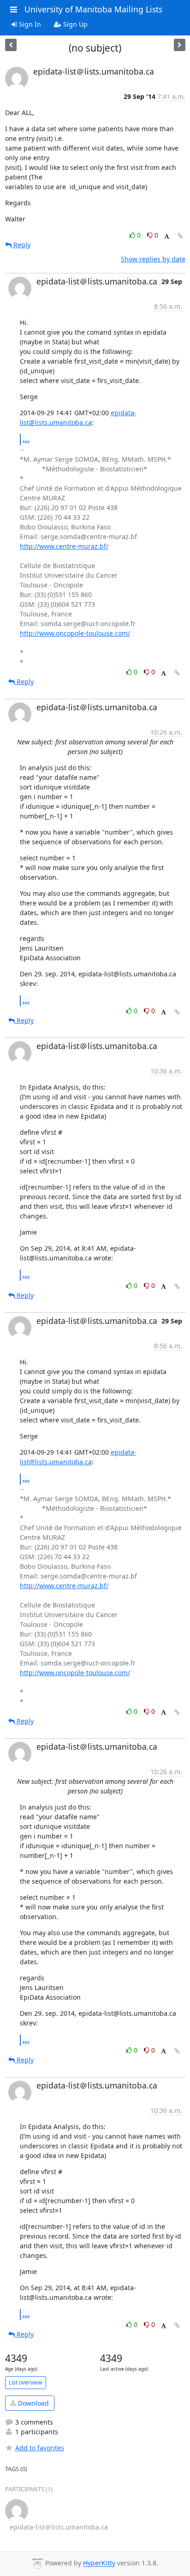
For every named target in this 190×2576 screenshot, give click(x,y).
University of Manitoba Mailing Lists (93, 9)
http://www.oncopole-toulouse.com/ (75, 633)
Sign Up (74, 24)
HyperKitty (99, 2563)
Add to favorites (40, 2448)
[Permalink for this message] (180, 236)
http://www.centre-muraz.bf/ (64, 546)
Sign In (29, 24)
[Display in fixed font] (167, 236)
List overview (26, 2382)
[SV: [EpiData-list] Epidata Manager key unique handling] (180, 45)
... (26, 439)
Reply (21, 245)
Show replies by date (153, 259)
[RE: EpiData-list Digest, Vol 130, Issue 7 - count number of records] (11, 45)
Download (33, 2403)
